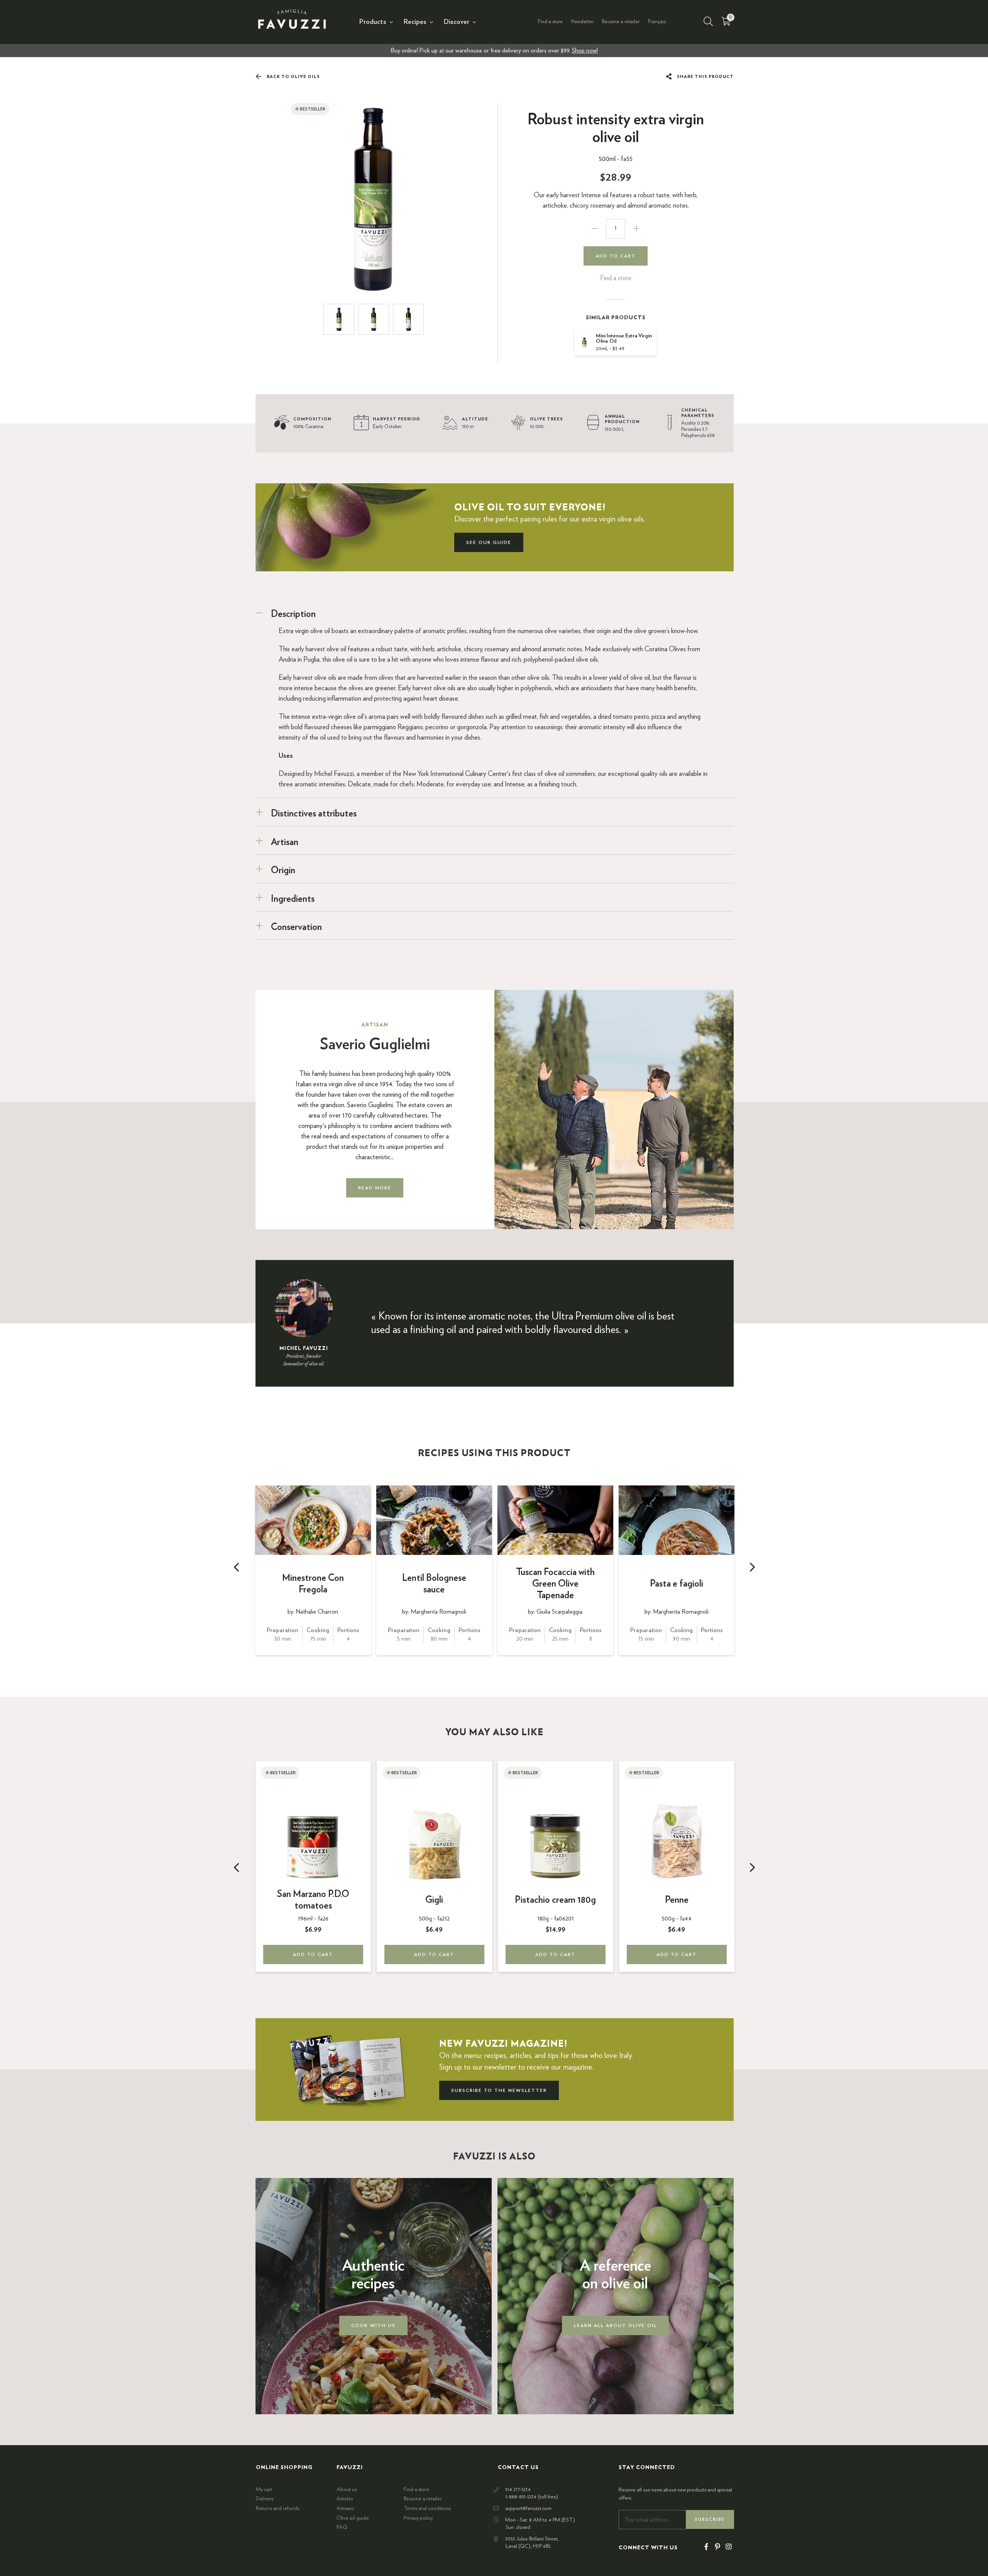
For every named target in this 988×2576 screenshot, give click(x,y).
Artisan (285, 842)
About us (347, 2490)
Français (657, 22)
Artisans (345, 2508)
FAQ (342, 2527)
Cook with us (373, 2325)
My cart (264, 2490)
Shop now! (585, 51)
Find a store (550, 22)
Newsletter (582, 22)
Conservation (296, 927)
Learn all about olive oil (615, 2325)
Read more (375, 1188)
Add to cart (616, 256)
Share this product (705, 77)
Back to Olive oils (293, 77)
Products (373, 22)
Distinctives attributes (314, 814)
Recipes (415, 22)
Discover (457, 22)
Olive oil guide (353, 2518)
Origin (283, 871)
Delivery (265, 2499)
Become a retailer (621, 22)
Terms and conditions (427, 2508)
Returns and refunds (277, 2508)
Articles (345, 2499)
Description (293, 614)
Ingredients (293, 899)
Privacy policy (418, 2518)
